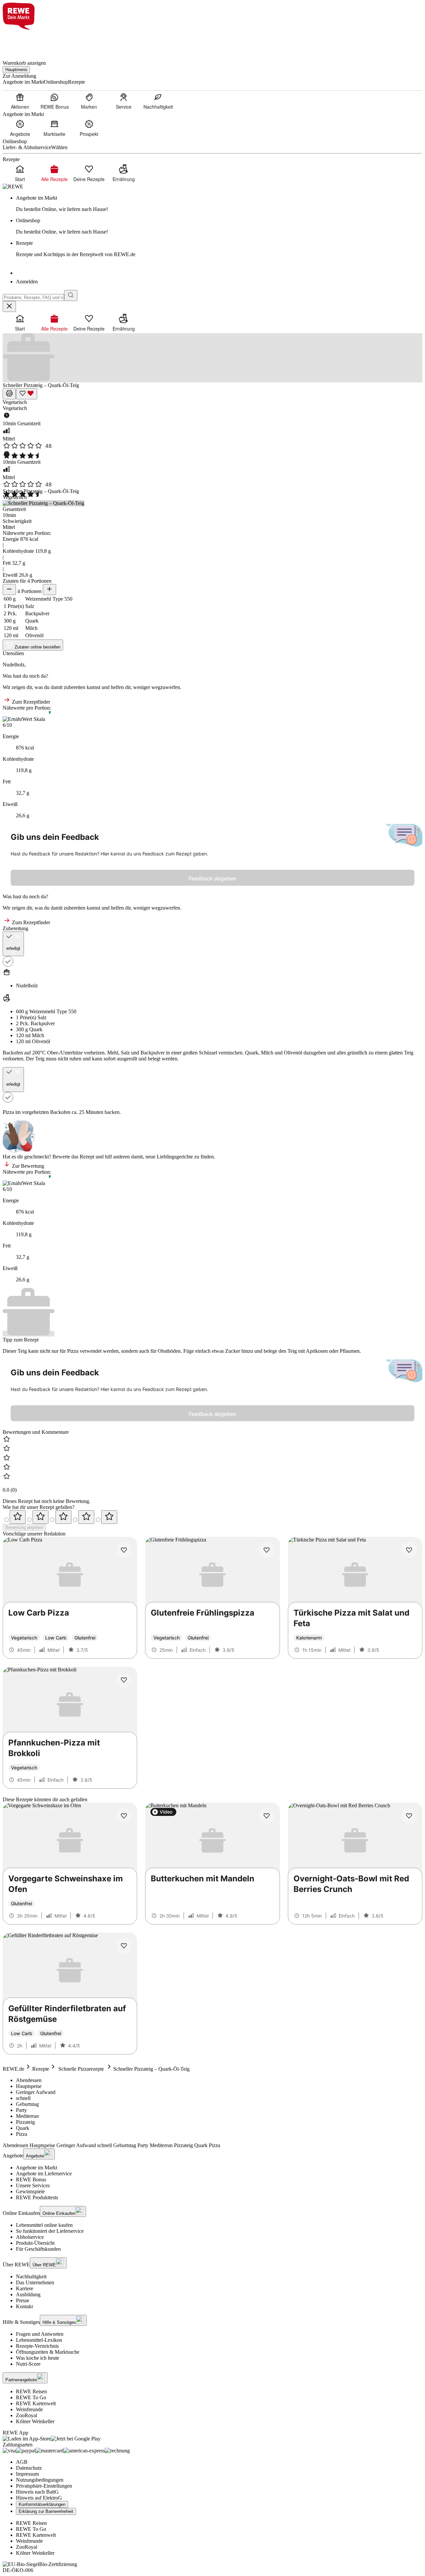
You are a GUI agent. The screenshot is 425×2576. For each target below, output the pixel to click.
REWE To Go (31, 2397)
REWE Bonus (31, 2180)
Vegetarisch (15, 402)
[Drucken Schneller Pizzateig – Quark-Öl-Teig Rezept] (9, 394)
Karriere (25, 2288)
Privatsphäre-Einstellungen (44, 2486)
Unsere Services (33, 2185)
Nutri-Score (28, 2364)
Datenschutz (29, 2468)
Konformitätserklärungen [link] (42, 2504)
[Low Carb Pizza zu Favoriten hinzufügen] (124, 1550)
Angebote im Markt (37, 2168)
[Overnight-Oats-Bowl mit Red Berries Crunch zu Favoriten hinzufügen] (409, 1816)
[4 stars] (86, 1517)
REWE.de (13, 2069)
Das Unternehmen (35, 2282)
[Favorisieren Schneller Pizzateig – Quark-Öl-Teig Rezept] (27, 394)
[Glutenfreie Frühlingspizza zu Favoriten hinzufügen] (267, 1550)
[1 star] (18, 1517)
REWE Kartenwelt (36, 2403)
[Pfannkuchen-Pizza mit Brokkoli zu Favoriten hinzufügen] (124, 1680)
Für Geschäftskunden (38, 2249)
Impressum (27, 2474)
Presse (23, 2300)
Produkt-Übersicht (35, 2243)
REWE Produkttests (37, 2197)
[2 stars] (41, 1517)
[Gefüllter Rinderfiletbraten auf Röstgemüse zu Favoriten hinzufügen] (124, 1946)
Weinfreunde (29, 2409)
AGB (22, 2462)
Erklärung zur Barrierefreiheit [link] (46, 2511)
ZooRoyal (27, 2415)
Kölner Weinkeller (35, 2421)
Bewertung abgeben (24, 1527)
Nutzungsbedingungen (40, 2480)
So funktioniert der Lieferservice (50, 2231)
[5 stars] (109, 1517)
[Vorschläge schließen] (9, 306)
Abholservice (30, 2237)
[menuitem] (20, 101)
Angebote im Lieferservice (44, 2174)
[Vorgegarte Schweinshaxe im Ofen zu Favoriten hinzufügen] (124, 1816)
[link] (219, 204)
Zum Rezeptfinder (30, 702)
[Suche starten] (71, 296)
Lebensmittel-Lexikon (39, 2340)
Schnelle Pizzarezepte (81, 2069)
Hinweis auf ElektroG (39, 2498)
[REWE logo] (13, 187)
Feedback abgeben (212, 878)
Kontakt (24, 2306)
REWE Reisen (31, 2391)
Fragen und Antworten (40, 2334)
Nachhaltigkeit (31, 2277)
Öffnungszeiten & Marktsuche (48, 2352)
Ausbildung (28, 2294)
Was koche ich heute (38, 2358)
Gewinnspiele (30, 2191)
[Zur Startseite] (25, 41)
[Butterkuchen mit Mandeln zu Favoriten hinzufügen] (267, 1816)
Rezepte (41, 2069)
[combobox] (33, 297)
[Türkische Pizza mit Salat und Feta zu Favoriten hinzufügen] (409, 1550)
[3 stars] (63, 1517)
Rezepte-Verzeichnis (37, 2346)
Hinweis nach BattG (37, 2492)
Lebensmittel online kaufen (44, 2225)
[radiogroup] (212, 1517)
